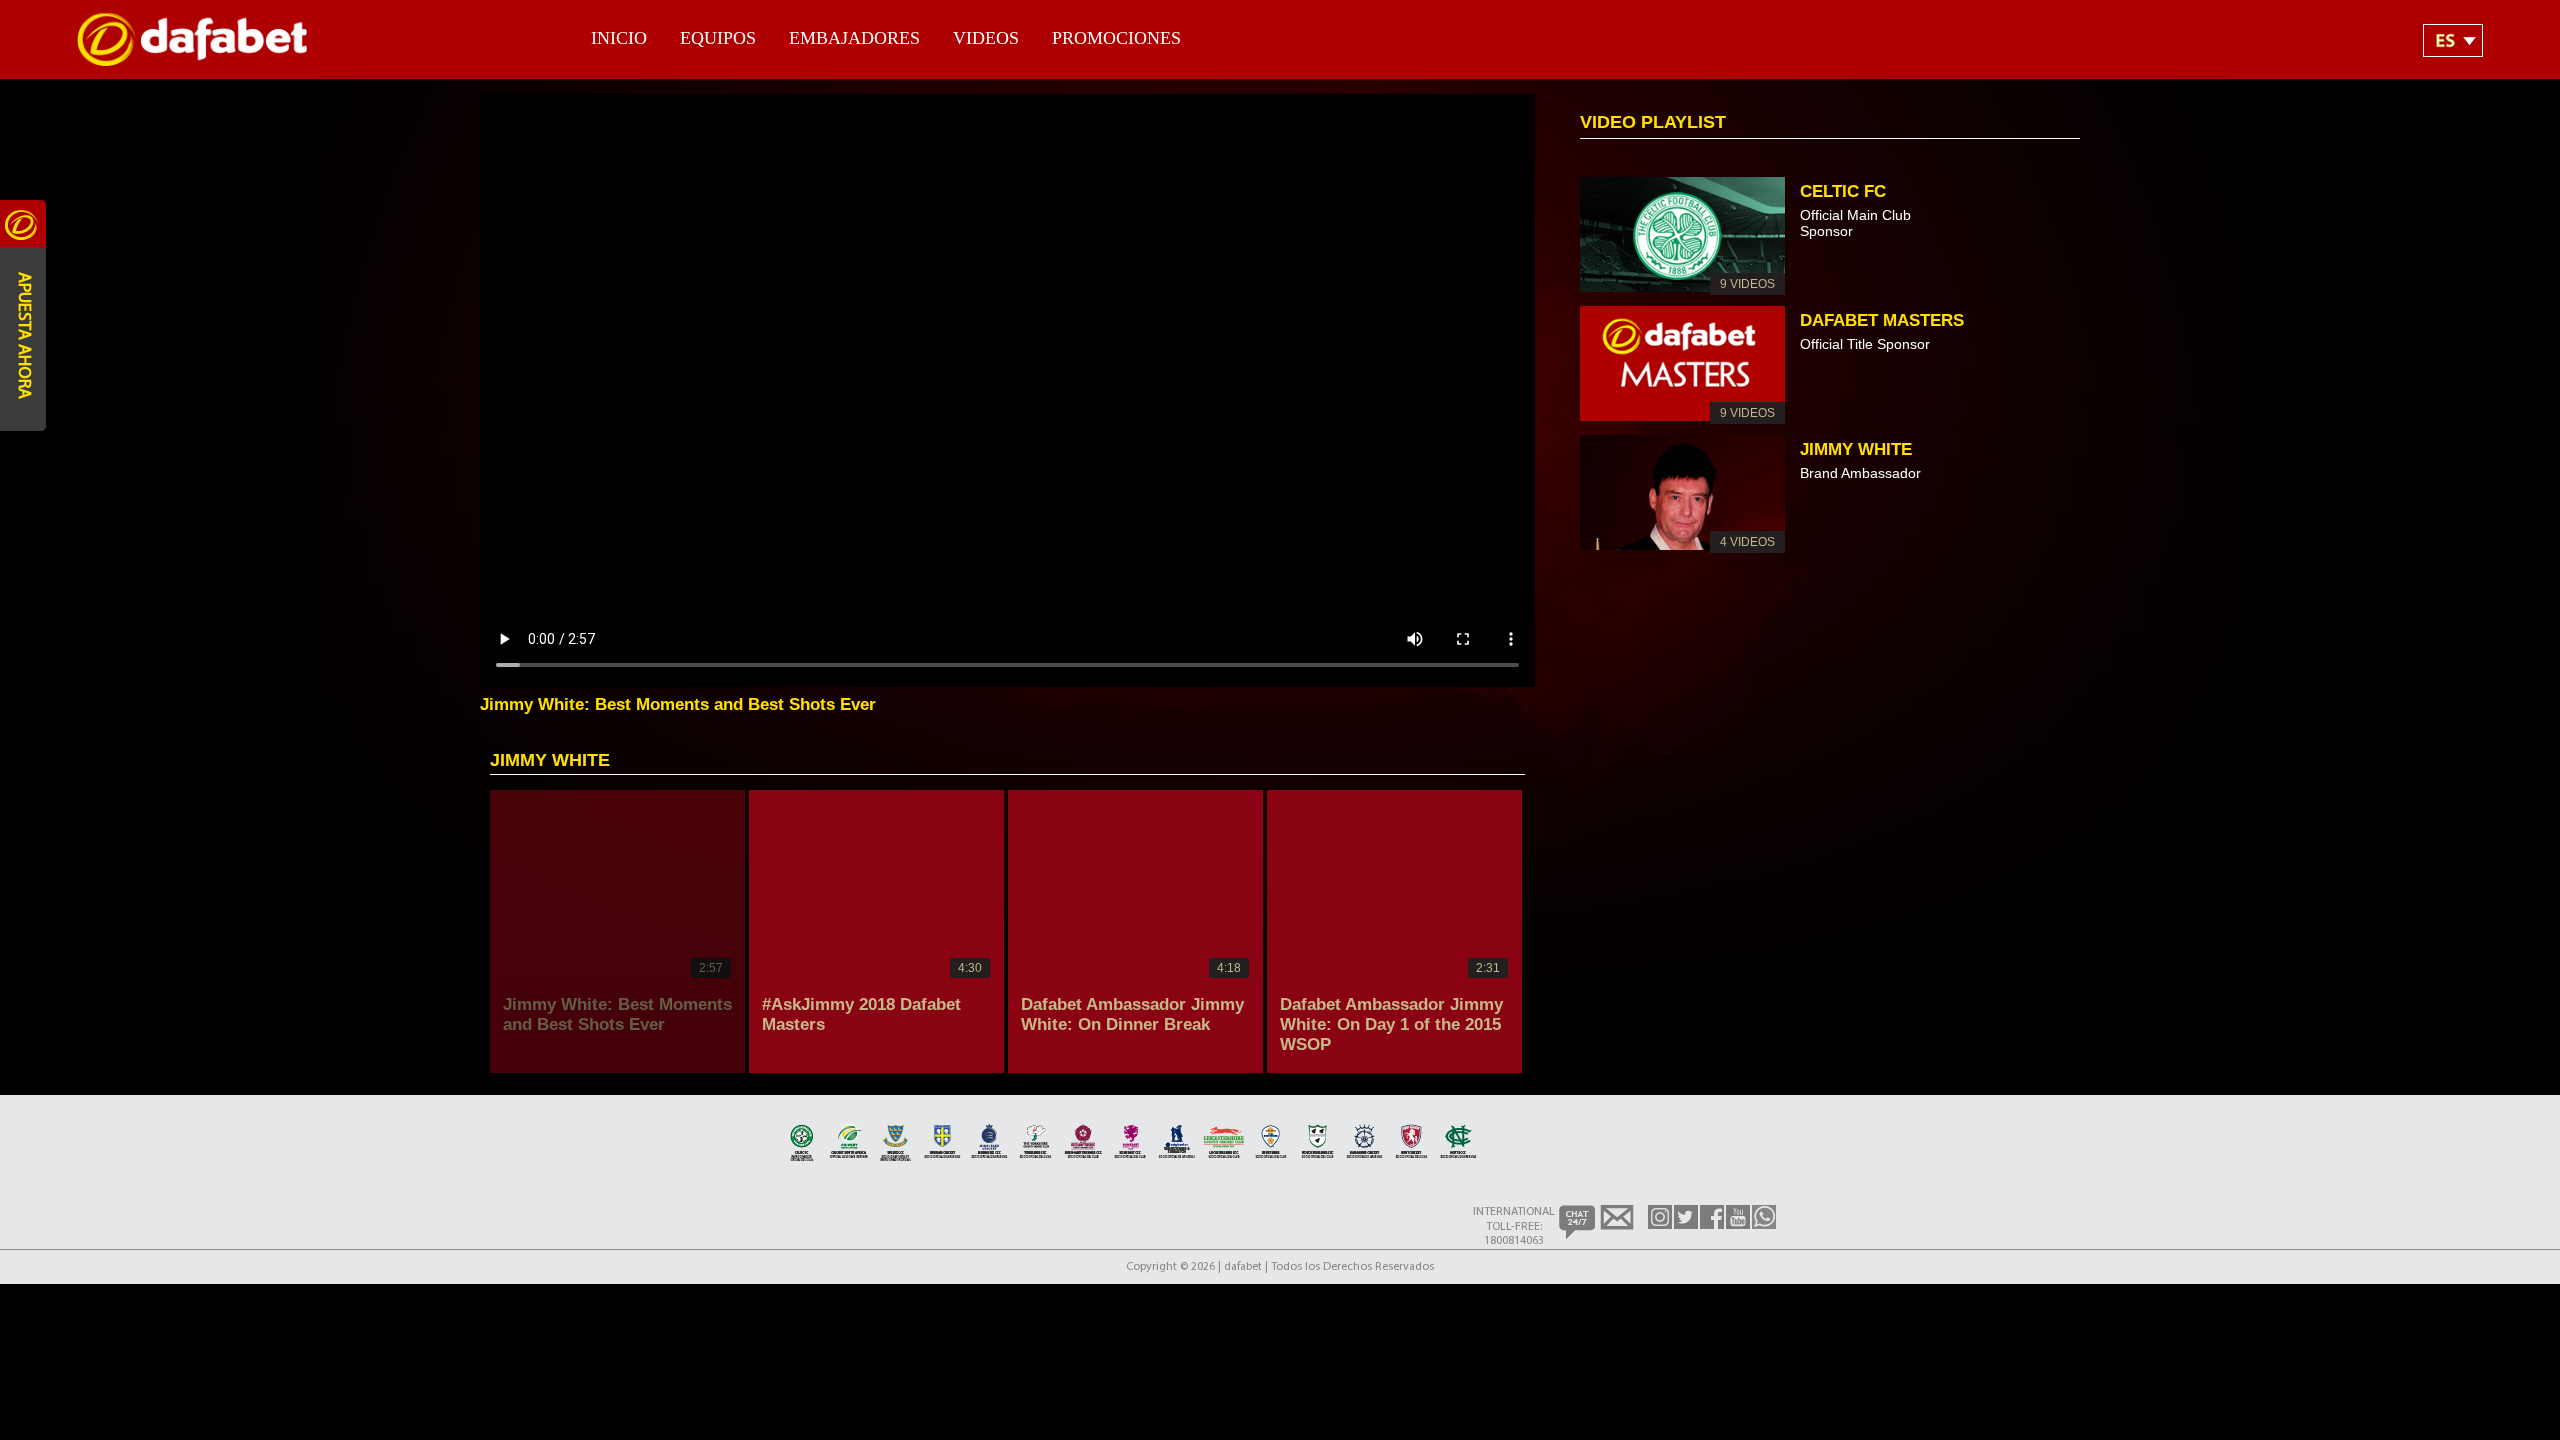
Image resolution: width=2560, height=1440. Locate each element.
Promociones (1116, 38)
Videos (986, 38)
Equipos (718, 38)
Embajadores (854, 38)
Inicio (619, 38)
